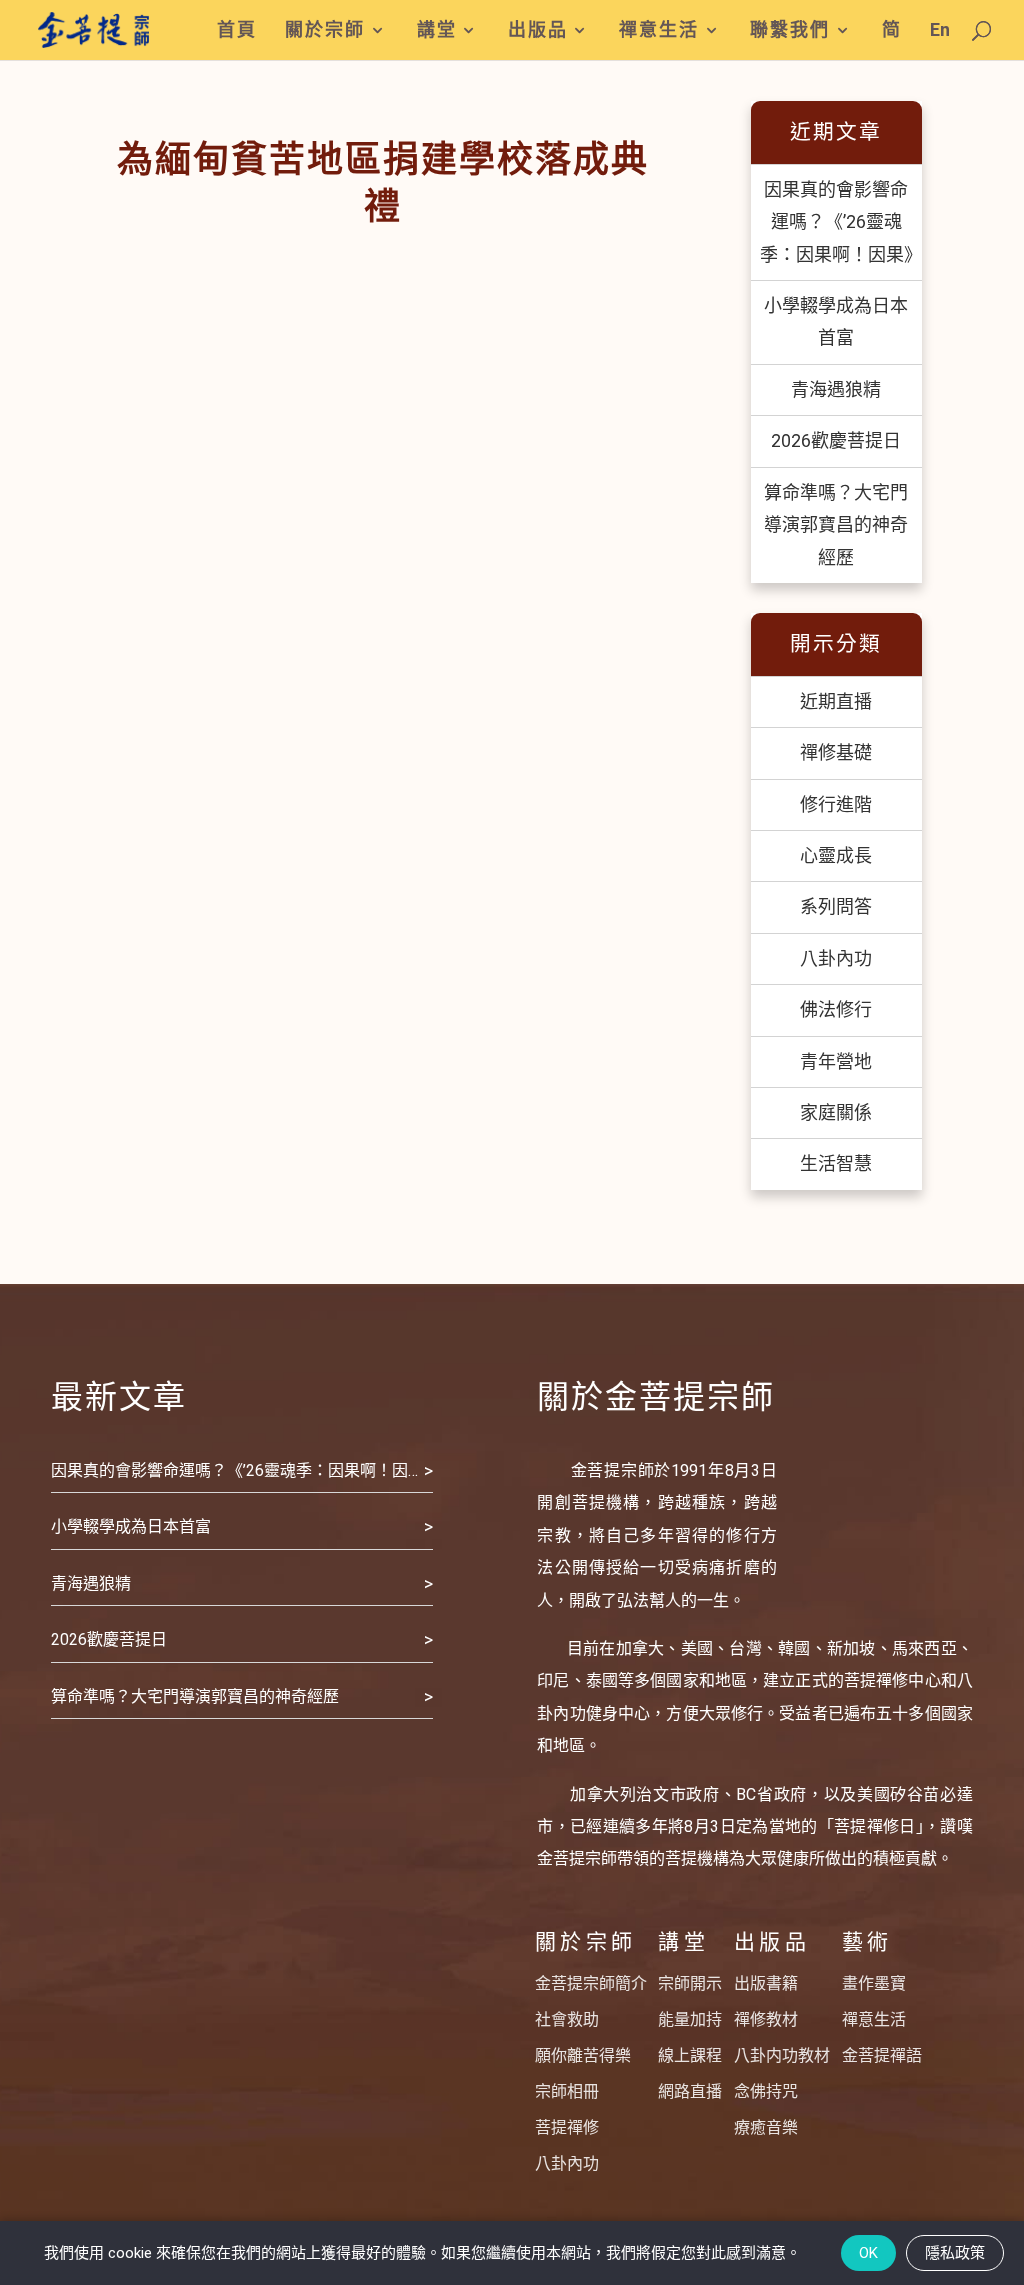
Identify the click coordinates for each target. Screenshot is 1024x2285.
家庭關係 (836, 1112)
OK (868, 2253)
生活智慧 (836, 1163)
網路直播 (690, 2091)
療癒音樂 (766, 2127)
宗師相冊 (567, 2091)
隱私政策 (955, 2253)
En (940, 30)
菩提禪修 (567, 2127)
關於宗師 (325, 30)
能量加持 (690, 2019)
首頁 (237, 30)
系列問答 (836, 906)
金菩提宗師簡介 (591, 1983)
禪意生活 (659, 30)
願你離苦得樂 (583, 2055)
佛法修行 (836, 1009)
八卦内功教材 (782, 2055)
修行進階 (836, 804)
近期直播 (836, 701)
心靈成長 (836, 855)
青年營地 (836, 1061)
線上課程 (690, 2055)
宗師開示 (690, 1983)
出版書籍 (766, 1983)
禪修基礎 (836, 752)
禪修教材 (766, 2019)
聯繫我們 (790, 30)
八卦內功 (836, 958)
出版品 (538, 30)
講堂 (437, 30)
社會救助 (567, 2019)
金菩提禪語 (882, 2055)
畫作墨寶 (874, 1983)
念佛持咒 (766, 2091)
